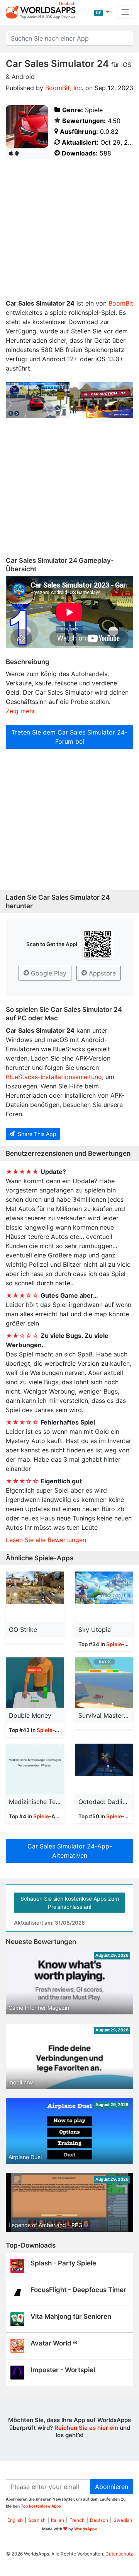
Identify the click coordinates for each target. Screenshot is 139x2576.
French (77, 2520)
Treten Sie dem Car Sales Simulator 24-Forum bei (69, 737)
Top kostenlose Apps (41, 2506)
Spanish (37, 2520)
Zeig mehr (20, 711)
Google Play (48, 973)
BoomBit (121, 303)
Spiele (114, 1644)
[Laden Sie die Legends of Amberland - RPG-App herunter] (69, 2202)
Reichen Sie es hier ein (86, 2428)
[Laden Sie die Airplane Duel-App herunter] (69, 2134)
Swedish (123, 2520)
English (15, 2520)
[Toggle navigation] (125, 12)
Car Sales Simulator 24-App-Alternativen (70, 1851)
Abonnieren (112, 2487)
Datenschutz (119, 2554)
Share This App (36, 1134)
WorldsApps (86, 2529)
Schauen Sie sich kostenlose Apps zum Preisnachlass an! (70, 1903)
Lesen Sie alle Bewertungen (46, 1540)
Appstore (101, 973)
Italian (58, 2520)
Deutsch (99, 2520)
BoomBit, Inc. (64, 88)
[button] (102, 12)
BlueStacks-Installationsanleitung (54, 1077)
